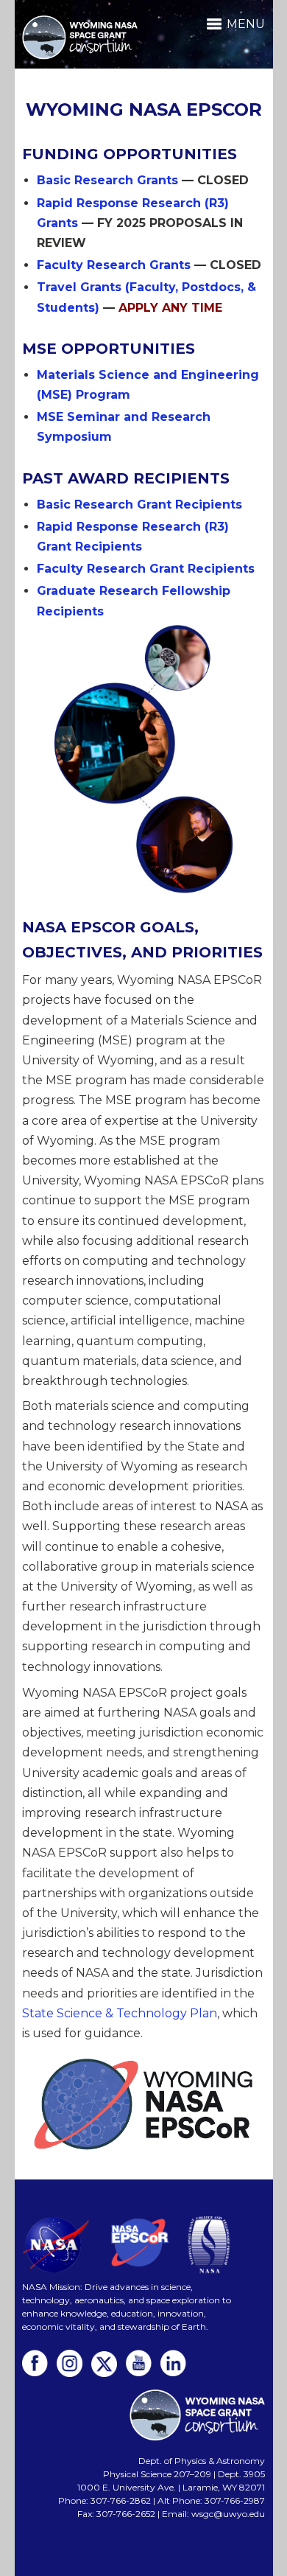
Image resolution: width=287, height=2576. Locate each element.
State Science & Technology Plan (120, 2013)
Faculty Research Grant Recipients (146, 569)
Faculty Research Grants (114, 265)
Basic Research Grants (107, 180)
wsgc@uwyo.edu (228, 2514)
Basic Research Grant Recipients (139, 505)
